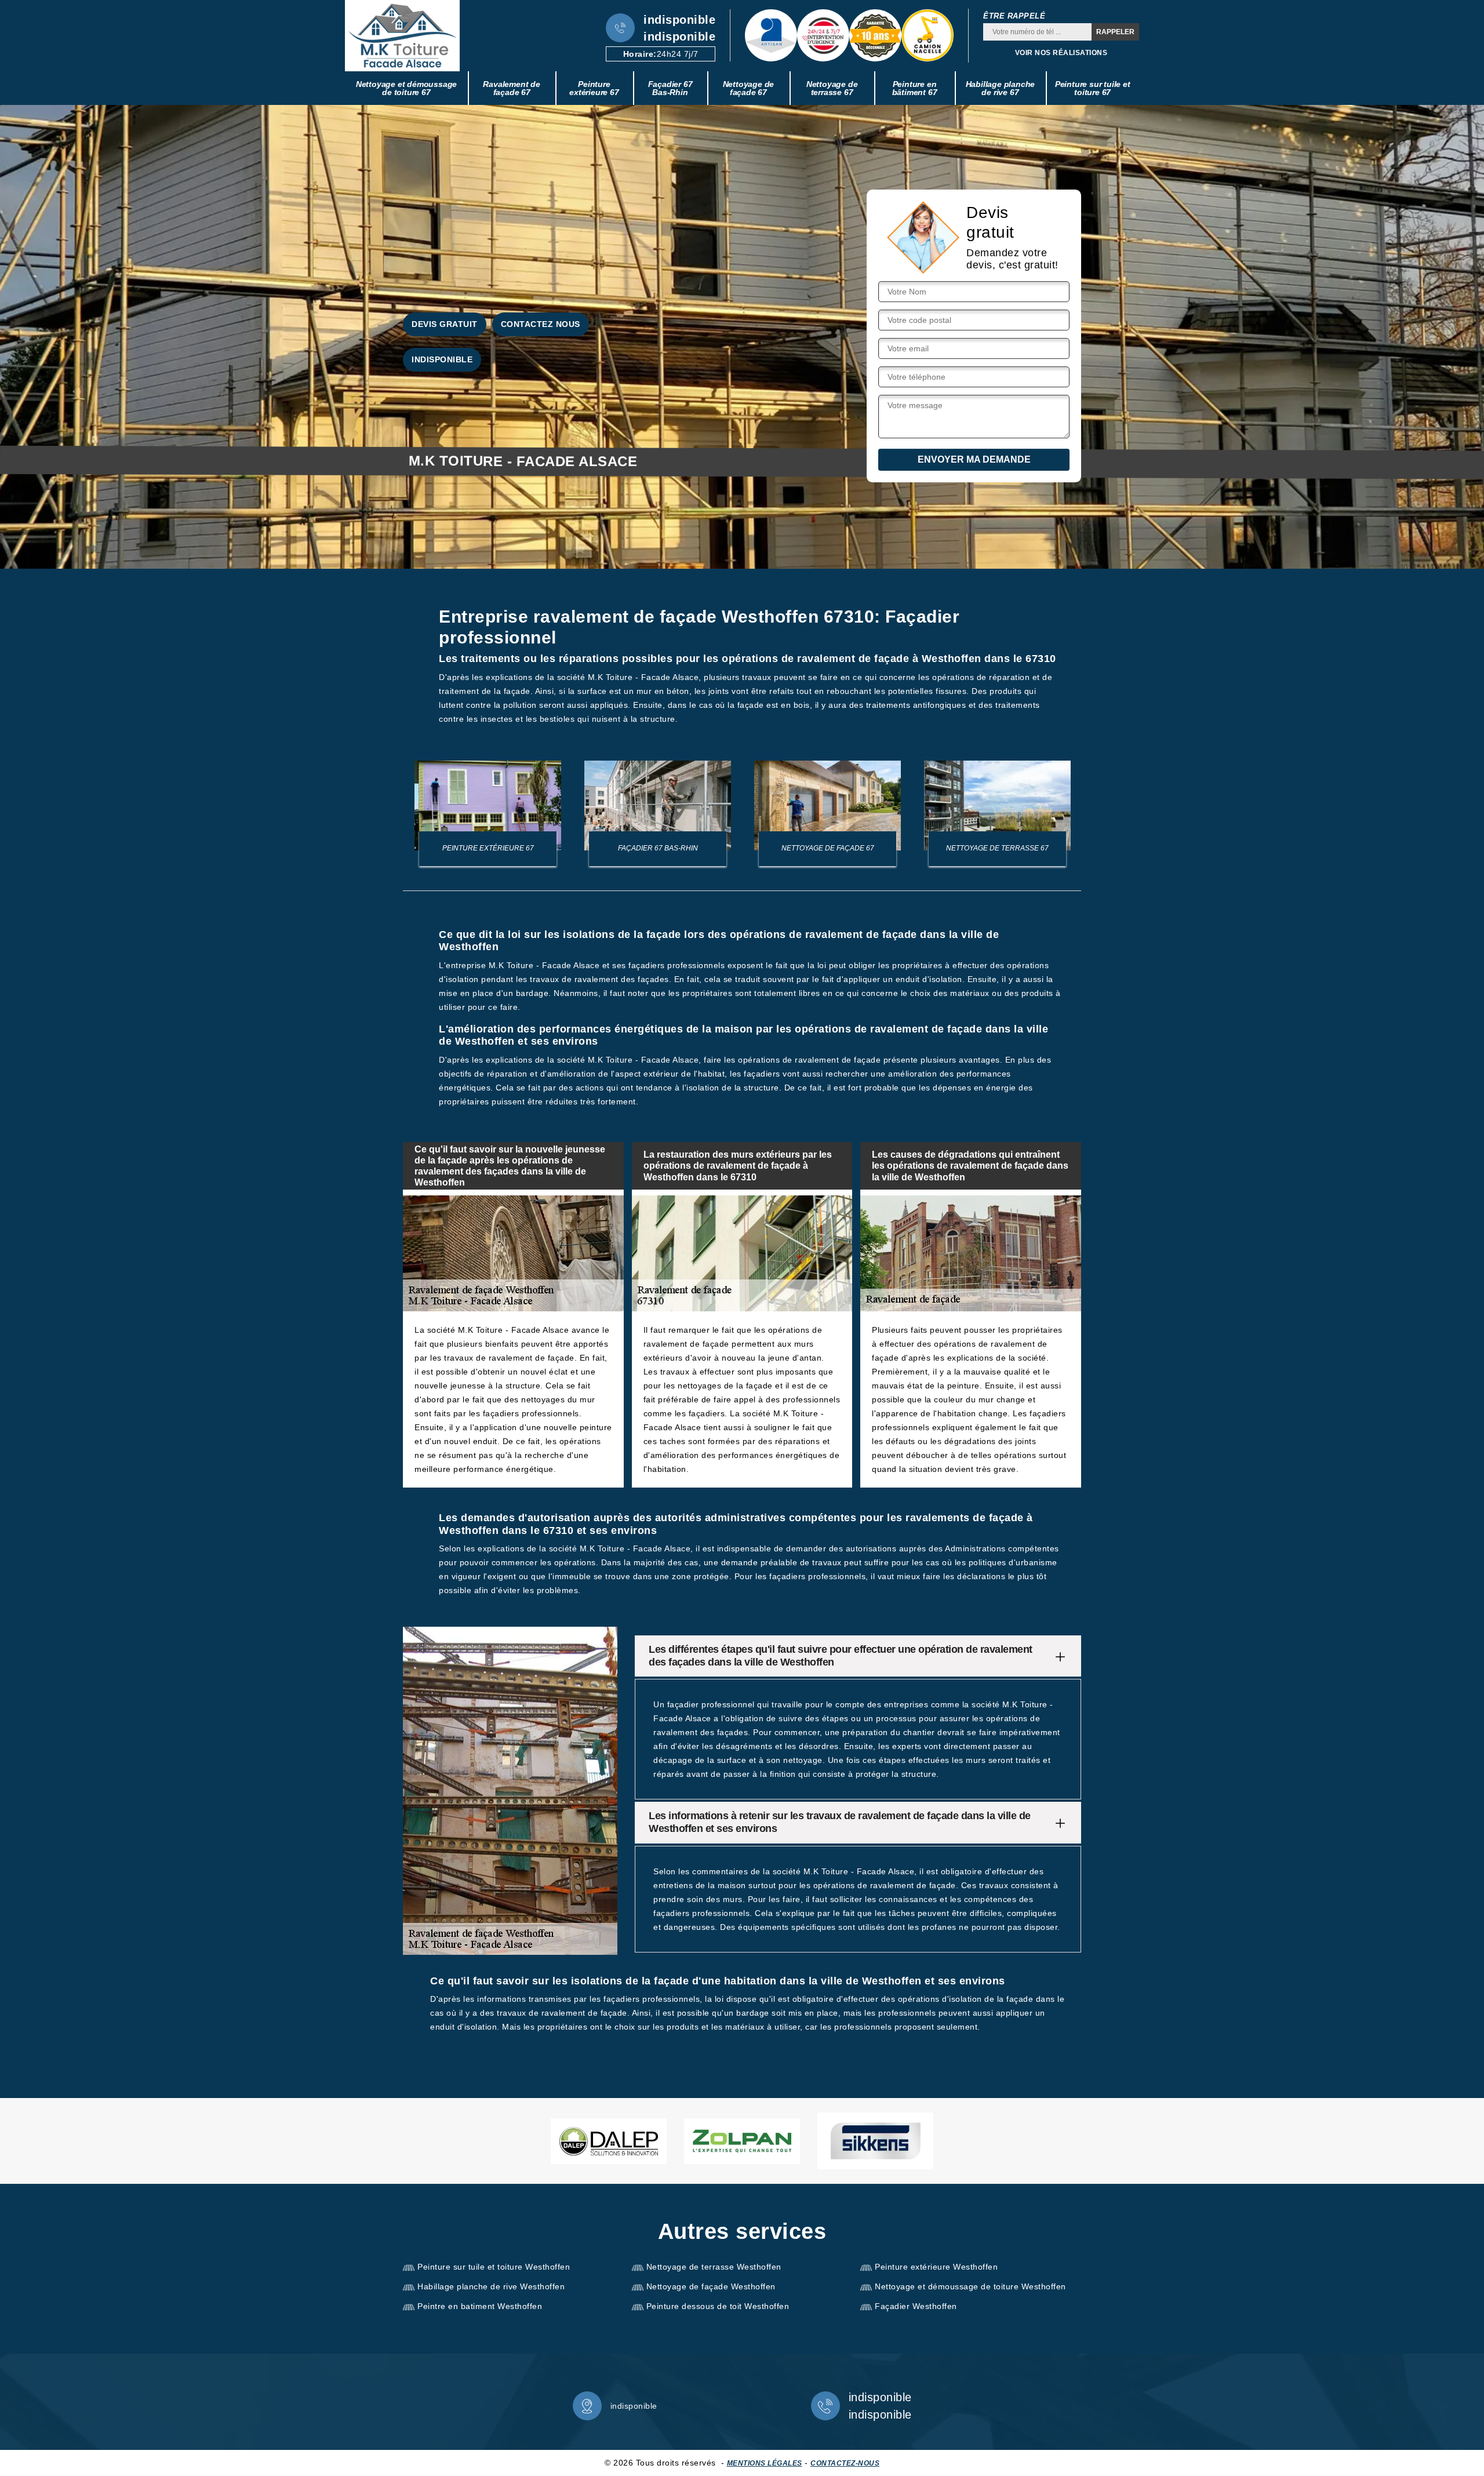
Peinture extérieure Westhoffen (936, 2267)
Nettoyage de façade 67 (749, 88)
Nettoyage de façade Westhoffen (711, 2286)
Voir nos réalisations (1061, 53)
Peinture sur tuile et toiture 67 (1093, 88)
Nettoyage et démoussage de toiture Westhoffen (970, 2286)
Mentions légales (765, 2463)
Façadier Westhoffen (916, 2306)
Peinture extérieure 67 (594, 88)
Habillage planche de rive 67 (1001, 88)
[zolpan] (742, 2141)
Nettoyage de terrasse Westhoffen (714, 2267)
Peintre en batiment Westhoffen (480, 2306)
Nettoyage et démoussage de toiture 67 (406, 88)
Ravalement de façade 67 (511, 88)
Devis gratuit (445, 324)
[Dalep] (609, 2141)
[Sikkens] (875, 2141)
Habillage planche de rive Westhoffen (491, 2286)
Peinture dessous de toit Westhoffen (718, 2306)
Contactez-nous (845, 2463)
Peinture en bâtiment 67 (915, 88)
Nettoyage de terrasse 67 (832, 88)
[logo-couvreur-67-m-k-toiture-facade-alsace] (402, 36)
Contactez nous (541, 324)
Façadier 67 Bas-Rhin (670, 88)
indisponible (679, 20)
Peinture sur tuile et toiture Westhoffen (494, 2267)
